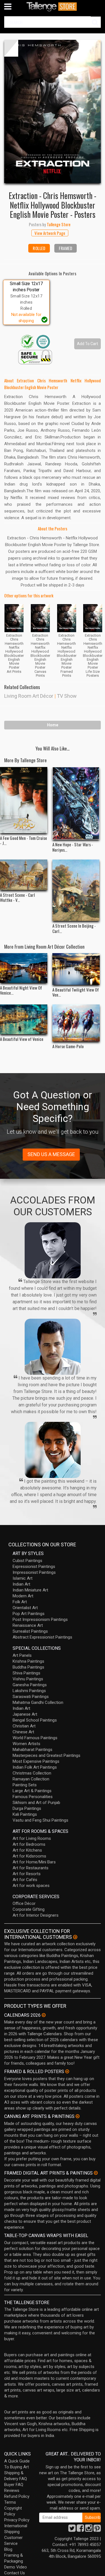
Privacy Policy (17, 2520)
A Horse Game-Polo (68, 1046)
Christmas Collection (32, 1773)
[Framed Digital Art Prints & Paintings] (96, 2173)
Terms (10, 2502)
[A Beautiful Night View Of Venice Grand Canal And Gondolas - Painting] (24, 968)
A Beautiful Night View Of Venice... (21, 990)
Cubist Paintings (27, 1561)
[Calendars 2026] (44, 2015)
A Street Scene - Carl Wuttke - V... (17, 897)
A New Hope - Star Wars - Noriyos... (73, 847)
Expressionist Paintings (34, 1567)
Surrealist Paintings (30, 1631)
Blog (8, 2549)
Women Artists (26, 1744)
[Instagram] (89, 2530)
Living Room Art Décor (29, 696)
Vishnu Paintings (28, 1679)
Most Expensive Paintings (36, 1761)
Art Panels (22, 1655)
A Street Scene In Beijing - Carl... (74, 928)
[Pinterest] (97, 2530)
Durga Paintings (27, 1808)
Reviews (12, 2490)
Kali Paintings (25, 1814)
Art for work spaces (31, 1886)
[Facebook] (80, 2530)
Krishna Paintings (28, 1661)
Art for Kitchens (27, 1850)
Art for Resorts (27, 1874)
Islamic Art (23, 1578)
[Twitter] (72, 2530)
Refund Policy (17, 2496)
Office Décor (24, 1903)
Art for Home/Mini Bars (34, 1862)
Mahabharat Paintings (32, 1750)
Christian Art (24, 1726)
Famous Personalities (33, 1797)
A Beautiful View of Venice (22, 1039)
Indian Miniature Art (30, 1590)
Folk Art (20, 1602)
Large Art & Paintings (32, 1791)
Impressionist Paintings (34, 1572)
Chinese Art (23, 1732)
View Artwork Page (50, 233)
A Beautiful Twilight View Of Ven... (76, 992)
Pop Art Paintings (29, 1614)
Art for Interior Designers (36, 1915)
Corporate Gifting (29, 1909)
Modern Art (23, 1596)
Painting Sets (25, 1785)
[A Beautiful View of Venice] (24, 1019)
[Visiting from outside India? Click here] (75, 1937)
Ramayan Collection (31, 1779)
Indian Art (21, 1584)
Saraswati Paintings (31, 1697)
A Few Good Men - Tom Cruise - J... (24, 840)
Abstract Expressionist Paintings (42, 1637)
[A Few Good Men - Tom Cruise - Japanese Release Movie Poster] (24, 800)
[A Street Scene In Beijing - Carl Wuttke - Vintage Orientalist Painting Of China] (76, 890)
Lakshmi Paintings (29, 1691)
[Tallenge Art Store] (53, 7)
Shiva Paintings (26, 1673)
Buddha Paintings (28, 1667)
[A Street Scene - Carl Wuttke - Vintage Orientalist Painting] (24, 875)
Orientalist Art (25, 1608)
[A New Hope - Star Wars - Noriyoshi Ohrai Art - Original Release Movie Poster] (76, 803)
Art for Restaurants (31, 1868)
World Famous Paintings (35, 1738)
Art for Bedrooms (29, 1844)
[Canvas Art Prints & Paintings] (78, 2116)
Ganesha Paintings (30, 1685)
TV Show (67, 696)
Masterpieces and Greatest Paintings (46, 1755)
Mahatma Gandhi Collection (38, 1702)
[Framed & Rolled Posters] (67, 2071)
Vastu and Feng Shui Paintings (40, 1820)
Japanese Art (25, 1714)
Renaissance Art (28, 1625)
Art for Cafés (25, 1880)
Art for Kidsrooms (29, 1856)
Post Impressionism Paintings (40, 1619)
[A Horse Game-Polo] (76, 1023)
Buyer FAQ (14, 2485)
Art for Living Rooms (32, 1838)
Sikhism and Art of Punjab (36, 1803)
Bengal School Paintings (35, 1720)
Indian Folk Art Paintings (35, 1767)
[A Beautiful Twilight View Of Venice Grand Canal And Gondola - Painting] (76, 969)
